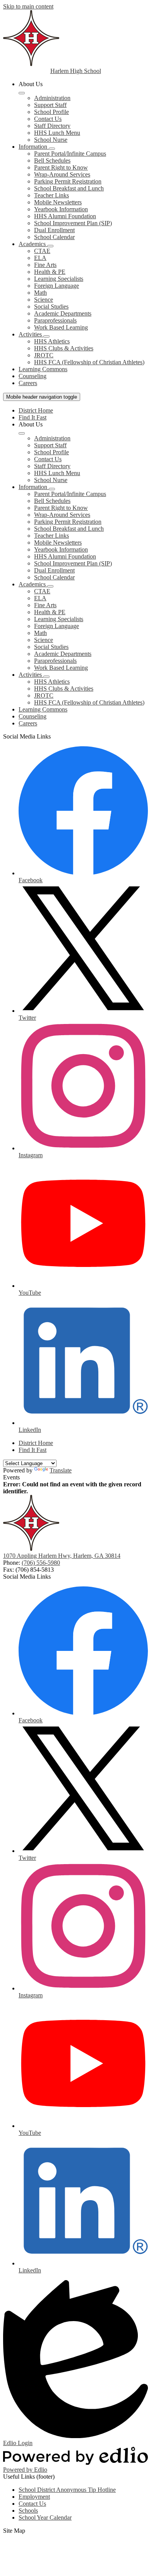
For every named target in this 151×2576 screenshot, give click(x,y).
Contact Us (48, 119)
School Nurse (51, 140)
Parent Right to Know (61, 167)
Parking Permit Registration (68, 181)
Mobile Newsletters (58, 202)
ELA (40, 258)
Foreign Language (57, 286)
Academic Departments (63, 313)
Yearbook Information (61, 209)
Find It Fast (33, 417)
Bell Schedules (52, 160)
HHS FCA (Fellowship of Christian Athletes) (89, 362)
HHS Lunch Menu (57, 133)
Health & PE (50, 272)
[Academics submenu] (50, 246)
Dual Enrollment (54, 230)
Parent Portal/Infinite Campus (70, 154)
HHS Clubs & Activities (64, 348)
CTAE (42, 251)
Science (44, 300)
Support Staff (50, 105)
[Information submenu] (52, 149)
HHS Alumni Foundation (65, 216)
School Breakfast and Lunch (69, 188)
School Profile (51, 112)
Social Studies (51, 307)
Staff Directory (52, 126)
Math (40, 293)
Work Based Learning (61, 327)
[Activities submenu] (46, 336)
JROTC (44, 355)
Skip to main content (28, 6)
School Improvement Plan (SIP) (73, 223)
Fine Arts (45, 265)
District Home (36, 410)
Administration (52, 98)
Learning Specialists (59, 279)
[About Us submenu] (22, 93)
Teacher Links (51, 195)
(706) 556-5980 (41, 1563)
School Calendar (54, 237)
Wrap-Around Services (62, 174)
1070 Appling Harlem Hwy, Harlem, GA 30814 (62, 1556)
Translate (61, 1470)
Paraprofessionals (55, 320)
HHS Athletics (52, 341)
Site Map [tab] (14, 2531)
